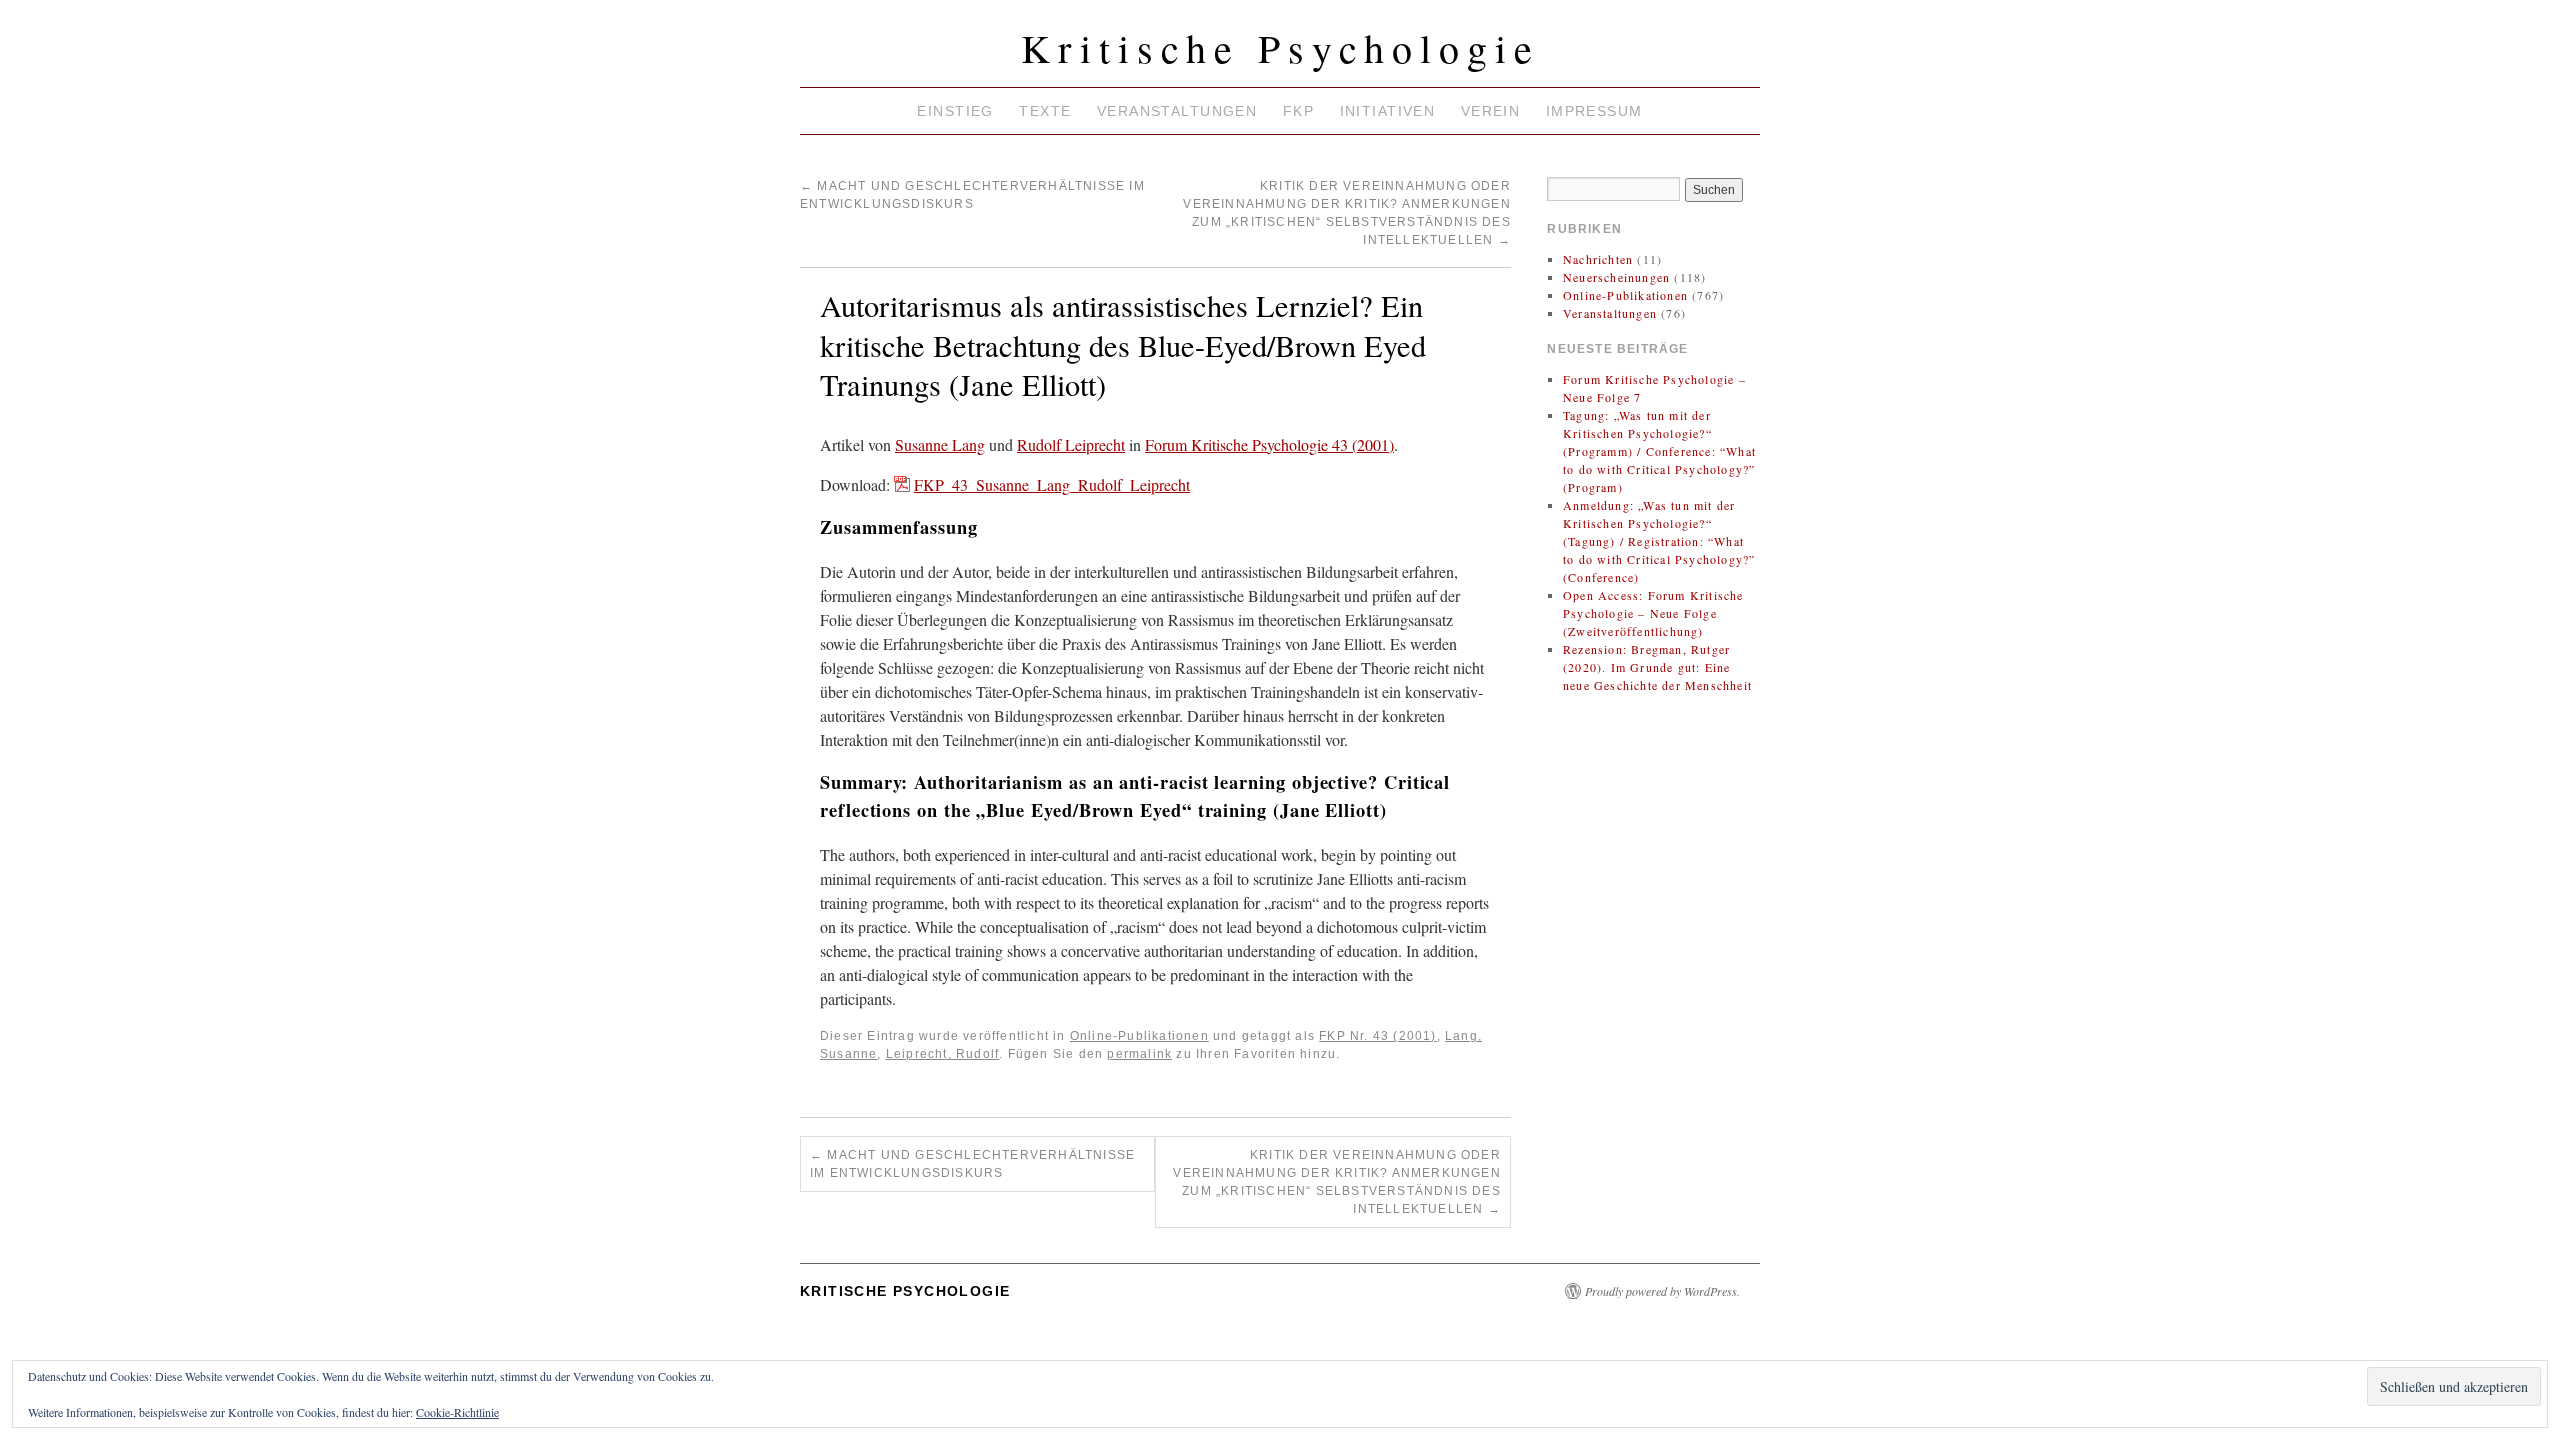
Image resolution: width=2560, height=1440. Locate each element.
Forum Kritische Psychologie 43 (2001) (1269, 444)
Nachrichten (1598, 259)
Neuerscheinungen (1616, 277)
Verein (1491, 111)
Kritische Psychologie (1280, 47)
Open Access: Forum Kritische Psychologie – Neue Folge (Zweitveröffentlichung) (1653, 613)
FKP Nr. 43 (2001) (1377, 1036)
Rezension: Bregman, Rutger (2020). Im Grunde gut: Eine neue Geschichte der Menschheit (1657, 667)
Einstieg (955, 111)
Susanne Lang (940, 444)
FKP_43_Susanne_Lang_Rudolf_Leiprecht (1052, 484)
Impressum (1594, 111)
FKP (1298, 111)
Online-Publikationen (1139, 1036)
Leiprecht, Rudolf (942, 1054)
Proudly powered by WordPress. (1662, 1291)
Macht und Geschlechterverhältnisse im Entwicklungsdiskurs (972, 1164)
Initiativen (1388, 111)
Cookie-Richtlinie (457, 1412)
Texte (1045, 111)
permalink (1139, 1054)
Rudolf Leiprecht (1071, 444)
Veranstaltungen (1177, 111)
